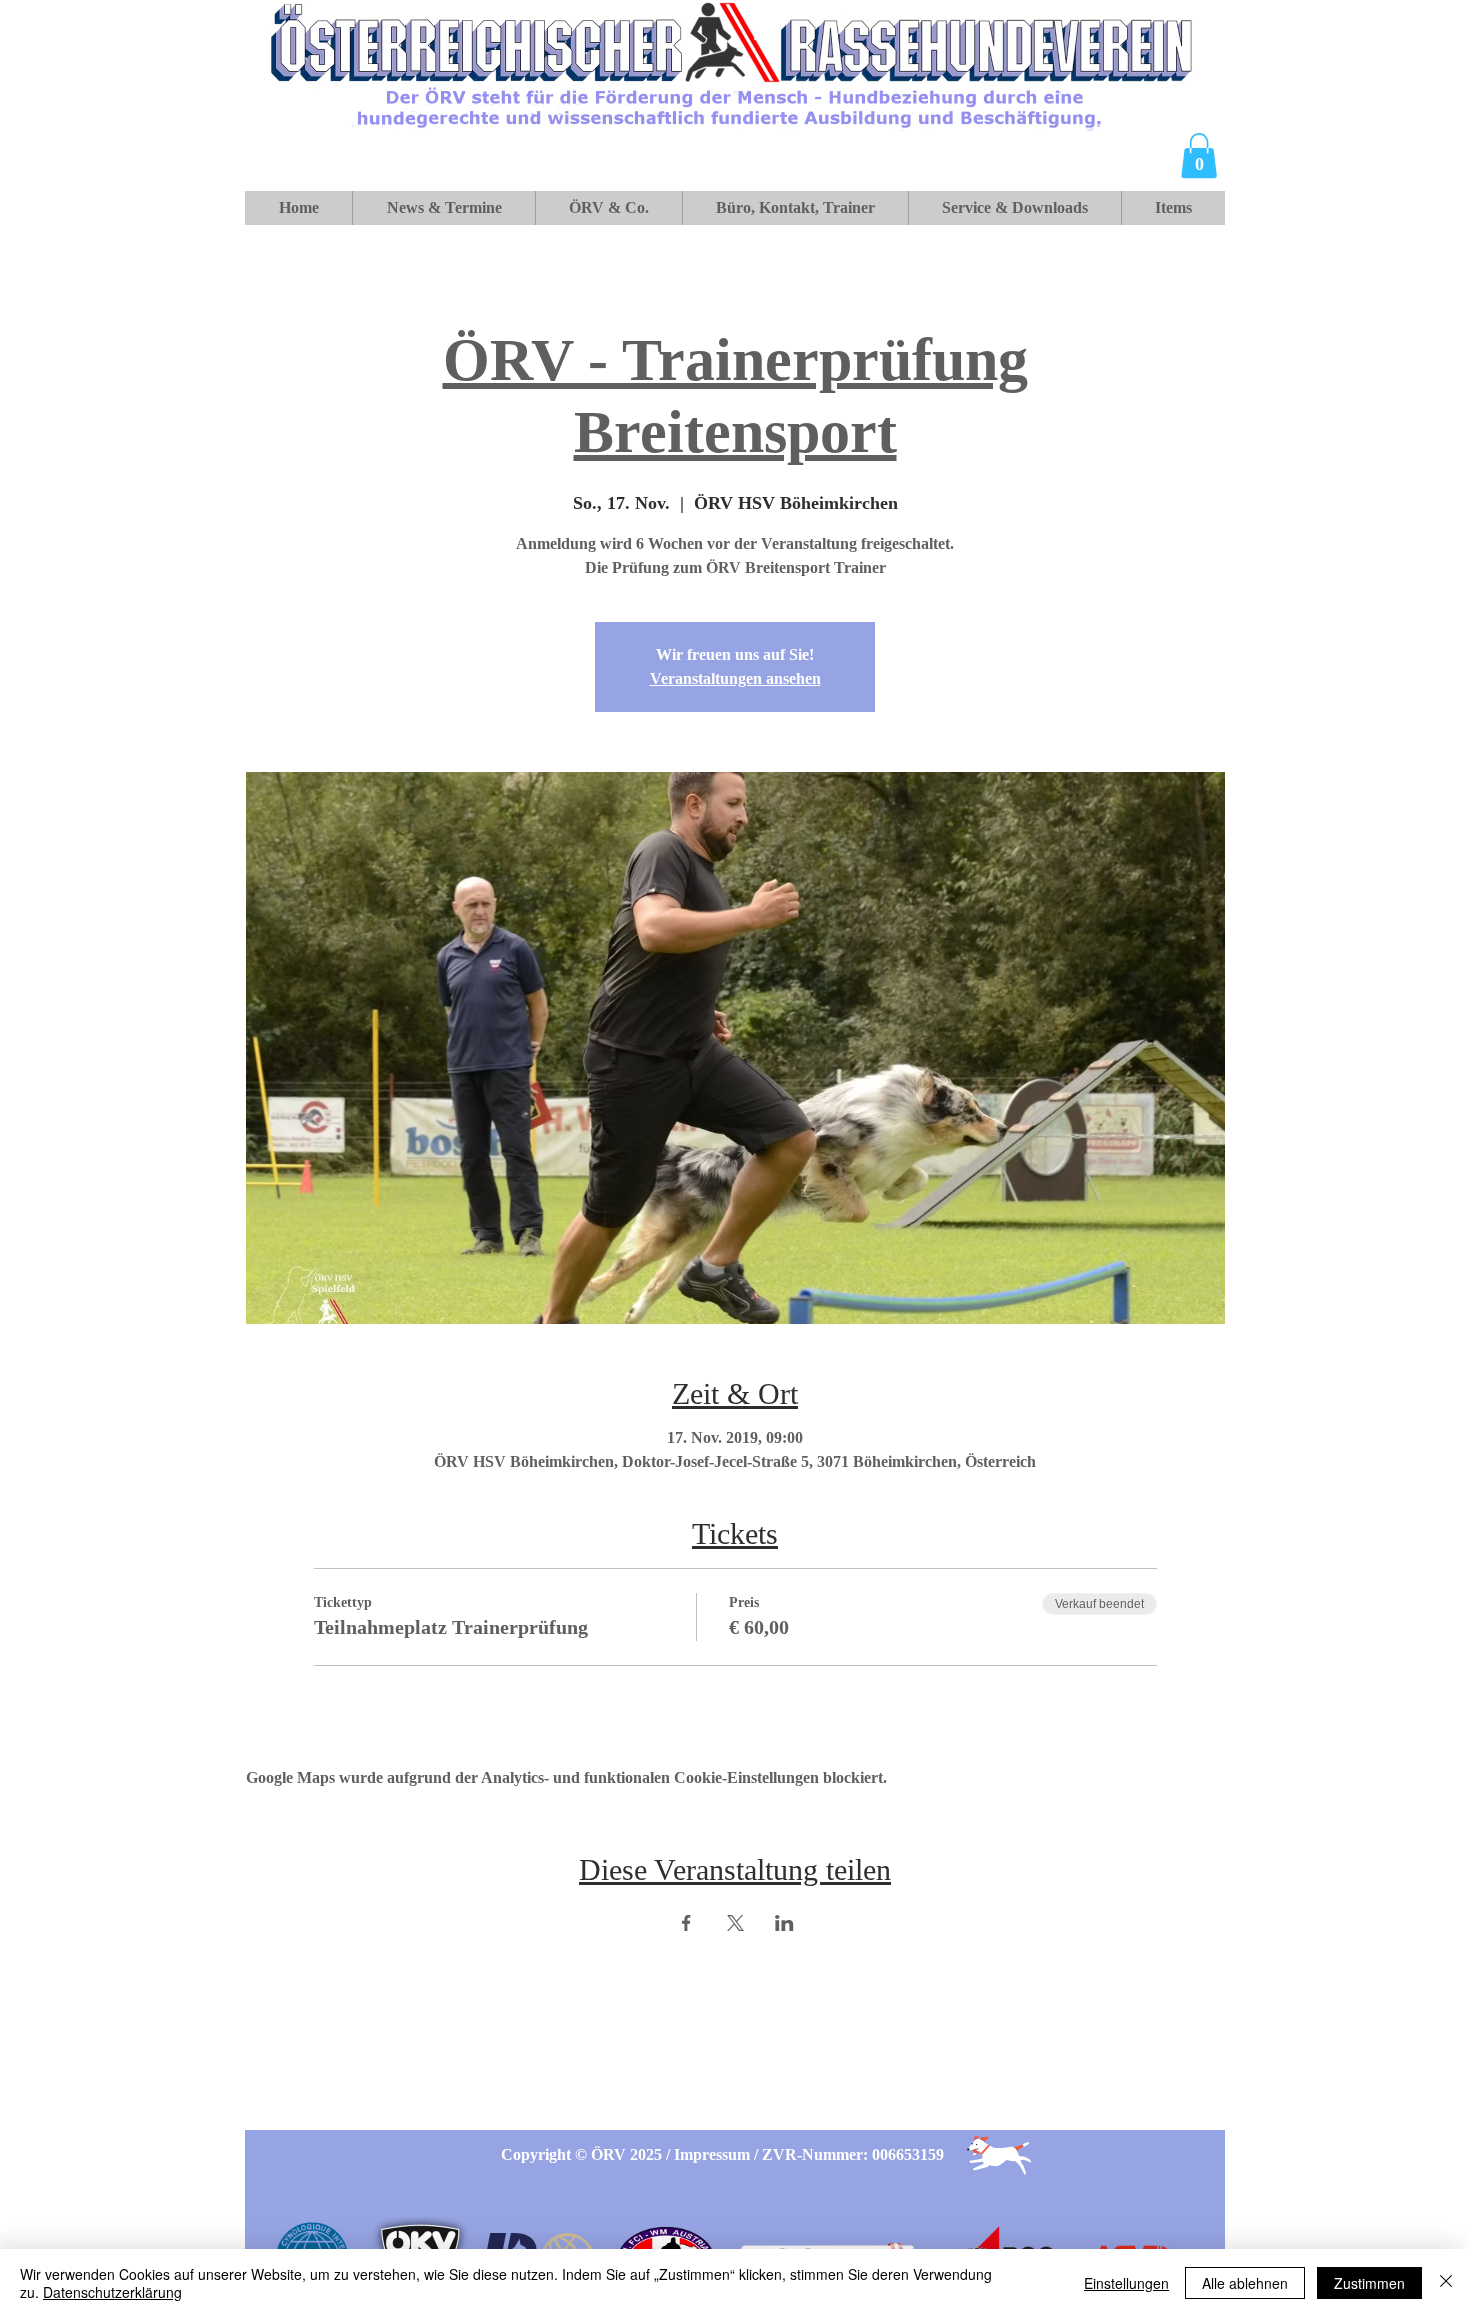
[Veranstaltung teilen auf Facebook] (686, 1923)
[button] (1199, 155)
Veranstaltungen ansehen (735, 678)
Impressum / (718, 2154)
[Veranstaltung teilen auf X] (735, 1923)
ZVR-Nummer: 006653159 (853, 2154)
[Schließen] (1446, 2283)
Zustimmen (1369, 2283)
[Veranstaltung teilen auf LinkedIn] (784, 1923)
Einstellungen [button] (1126, 2283)
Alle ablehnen (1245, 2283)
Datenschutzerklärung (112, 2292)
